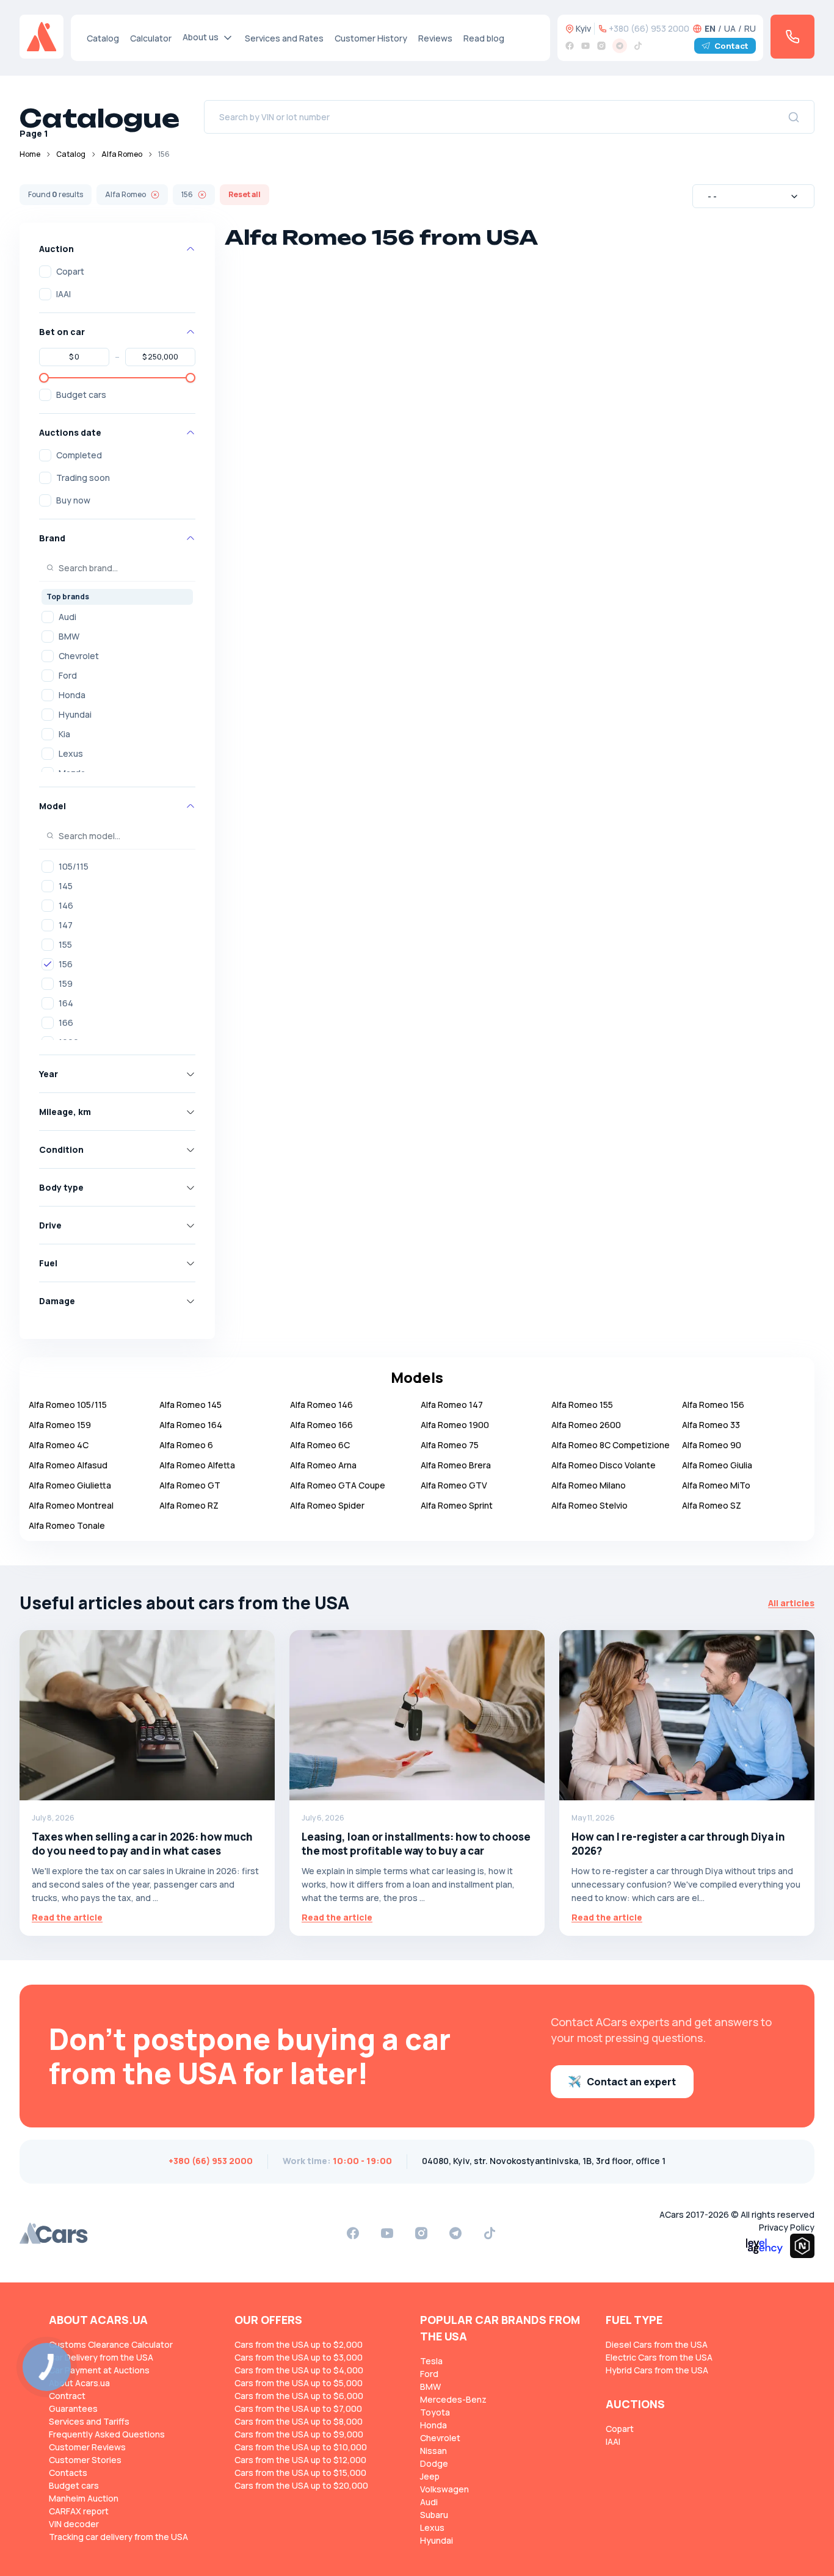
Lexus (71, 753)
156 (66, 964)
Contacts (68, 2473)
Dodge (434, 2463)
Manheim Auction (84, 2498)
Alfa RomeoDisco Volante (604, 1465)
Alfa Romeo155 (582, 1405)
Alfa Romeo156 (713, 1405)
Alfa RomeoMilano (589, 1485)
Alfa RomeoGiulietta (70, 1485)
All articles (791, 1603)
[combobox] (753, 196)
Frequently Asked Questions (107, 2434)
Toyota (435, 2412)
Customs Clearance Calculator (111, 2344)
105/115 (74, 866)
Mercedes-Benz (453, 2399)
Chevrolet (79, 656)
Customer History (371, 38)
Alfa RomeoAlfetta (197, 1465)
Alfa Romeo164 (191, 1425)
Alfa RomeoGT (190, 1485)
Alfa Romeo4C (59, 1445)
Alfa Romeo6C (320, 1445)
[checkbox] (45, 272)
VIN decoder (74, 2524)
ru (750, 28)
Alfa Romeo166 (321, 1425)
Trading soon (83, 478)
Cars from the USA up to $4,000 (299, 2370)
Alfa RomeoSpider (327, 1505)
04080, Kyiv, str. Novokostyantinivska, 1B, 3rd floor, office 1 (544, 2161)
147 (66, 925)
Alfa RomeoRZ (189, 1505)
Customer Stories (85, 2460)
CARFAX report (79, 2511)
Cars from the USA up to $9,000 (299, 2434)
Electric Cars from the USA (659, 2357)
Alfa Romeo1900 (455, 1425)
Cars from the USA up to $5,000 (299, 2383)
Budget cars (81, 395)
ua (730, 28)
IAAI (63, 294)
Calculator (151, 38)
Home (30, 154)
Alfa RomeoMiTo (716, 1485)
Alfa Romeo (122, 154)
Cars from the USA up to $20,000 (301, 2485)
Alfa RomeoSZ (712, 1505)
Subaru (434, 2515)
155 (65, 944)
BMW (69, 636)
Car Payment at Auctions (99, 2370)
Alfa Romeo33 (711, 1425)
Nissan (433, 2451)
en (710, 28)
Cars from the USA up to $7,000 (298, 2408)
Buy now (73, 500)
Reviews (435, 38)
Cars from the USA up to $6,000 (299, 2396)
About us (201, 37)
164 (66, 1003)
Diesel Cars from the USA (657, 2344)
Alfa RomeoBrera (456, 1465)
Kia (64, 734)
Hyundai (75, 714)
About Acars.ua (79, 2383)
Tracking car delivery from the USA (118, 2537)
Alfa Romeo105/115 (68, 1405)
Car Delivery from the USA (101, 2357)
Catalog (103, 38)
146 (66, 905)
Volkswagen (444, 2489)
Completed (79, 455)
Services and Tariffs (89, 2421)
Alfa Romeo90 (712, 1445)
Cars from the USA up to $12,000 (300, 2460)
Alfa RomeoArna (323, 1465)
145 (66, 886)
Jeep (430, 2476)
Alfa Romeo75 (450, 1445)
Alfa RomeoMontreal (71, 1505)
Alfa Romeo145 (190, 1405)
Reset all (245, 194)
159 (66, 983)
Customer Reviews (87, 2447)
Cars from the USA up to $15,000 (300, 2473)
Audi (67, 617)
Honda (72, 695)
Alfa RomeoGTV (454, 1485)
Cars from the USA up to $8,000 (299, 2421)
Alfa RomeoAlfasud (68, 1465)
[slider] (44, 378)
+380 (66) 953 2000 (649, 28)
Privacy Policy (787, 2227)
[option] (117, 617)
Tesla (431, 2361)
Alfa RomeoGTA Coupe (338, 1485)
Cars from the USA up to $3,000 (299, 2357)
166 (66, 1023)
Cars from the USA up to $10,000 (301, 2447)
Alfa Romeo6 (186, 1445)
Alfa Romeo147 (452, 1405)
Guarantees (73, 2408)
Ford (68, 675)
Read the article (67, 1917)
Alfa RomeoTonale (67, 1525)
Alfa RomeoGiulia (717, 1465)
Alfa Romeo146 (321, 1405)
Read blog (484, 38)
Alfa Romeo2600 (586, 1425)
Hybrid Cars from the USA (657, 2370)
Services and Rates (284, 38)
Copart (70, 271)
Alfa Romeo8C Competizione (611, 1445)
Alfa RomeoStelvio (589, 1505)
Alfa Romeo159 (60, 1425)
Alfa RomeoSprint (457, 1505)
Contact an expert (631, 2082)
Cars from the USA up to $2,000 (299, 2344)
